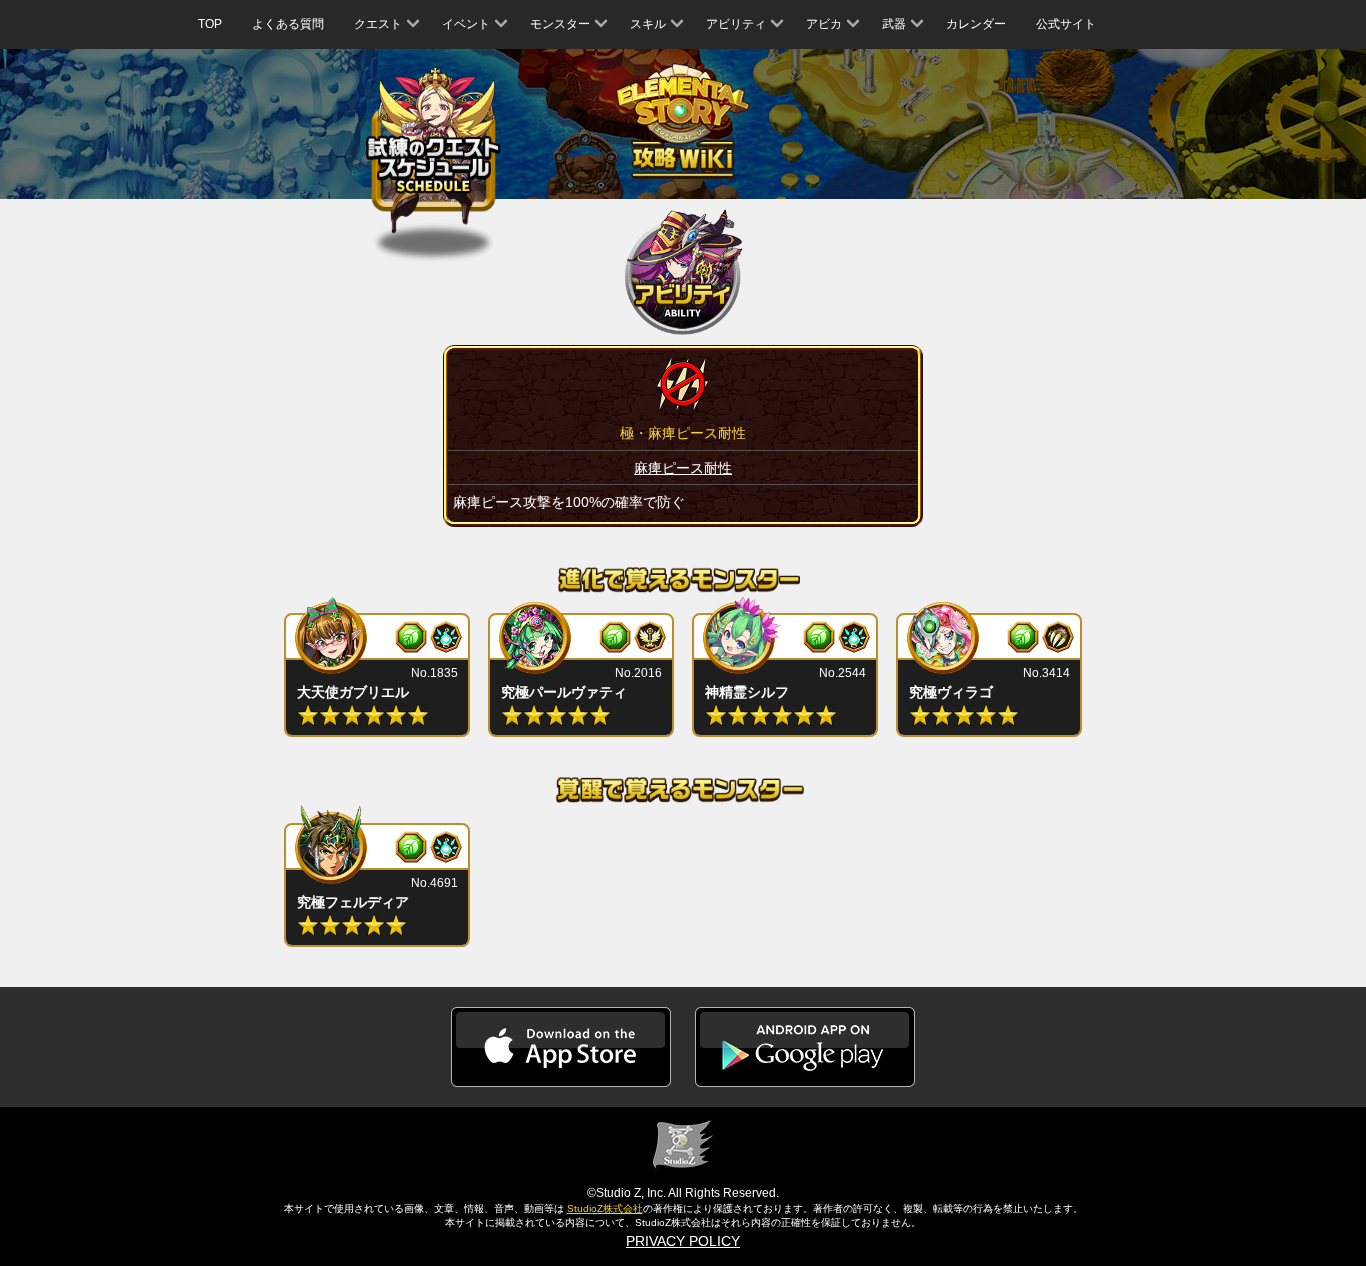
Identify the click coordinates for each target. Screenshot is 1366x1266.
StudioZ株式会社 (605, 1208)
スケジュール (433, 152)
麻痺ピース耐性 (683, 468)
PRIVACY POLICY (683, 1241)
